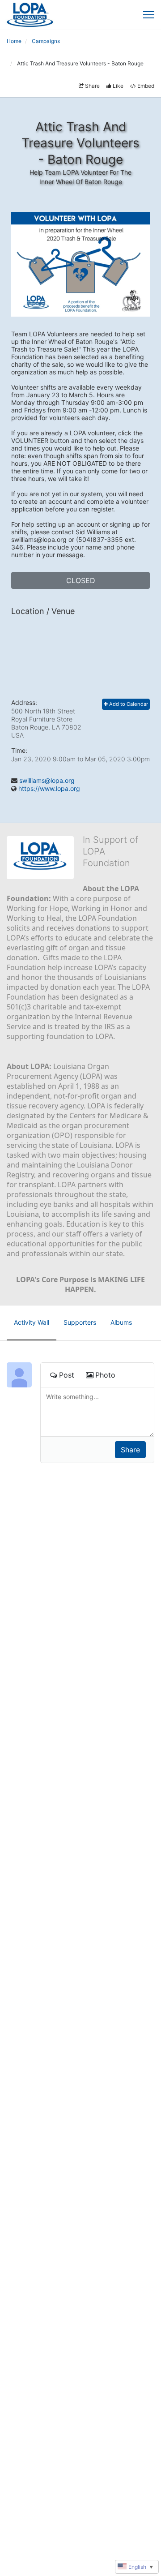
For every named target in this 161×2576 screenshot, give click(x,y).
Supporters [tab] (80, 1322)
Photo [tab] (105, 1375)
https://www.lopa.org (49, 788)
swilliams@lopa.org (47, 780)
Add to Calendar (128, 704)
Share (92, 86)
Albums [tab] (121, 1322)
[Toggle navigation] (149, 15)
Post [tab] (67, 1375)
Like (118, 86)
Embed (146, 86)
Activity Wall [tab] (32, 1322)
